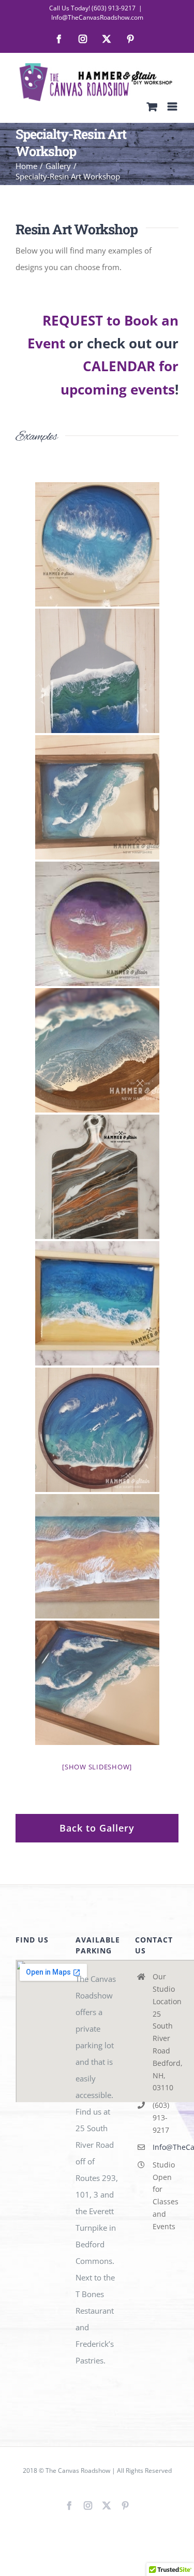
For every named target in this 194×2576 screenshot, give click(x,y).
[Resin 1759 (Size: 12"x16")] (97, 1556)
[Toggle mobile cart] (152, 107)
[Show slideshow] (97, 1767)
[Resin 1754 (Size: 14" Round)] (97, 924)
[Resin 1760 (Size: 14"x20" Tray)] (97, 1683)
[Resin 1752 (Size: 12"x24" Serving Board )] (97, 671)
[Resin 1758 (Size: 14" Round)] (97, 1430)
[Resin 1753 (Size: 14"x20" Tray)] (97, 797)
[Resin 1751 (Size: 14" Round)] (97, 544)
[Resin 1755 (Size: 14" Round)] (97, 1050)
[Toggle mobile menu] (173, 107)
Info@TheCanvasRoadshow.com (97, 17)
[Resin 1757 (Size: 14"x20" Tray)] (97, 1303)
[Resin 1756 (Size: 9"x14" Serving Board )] (97, 1177)
